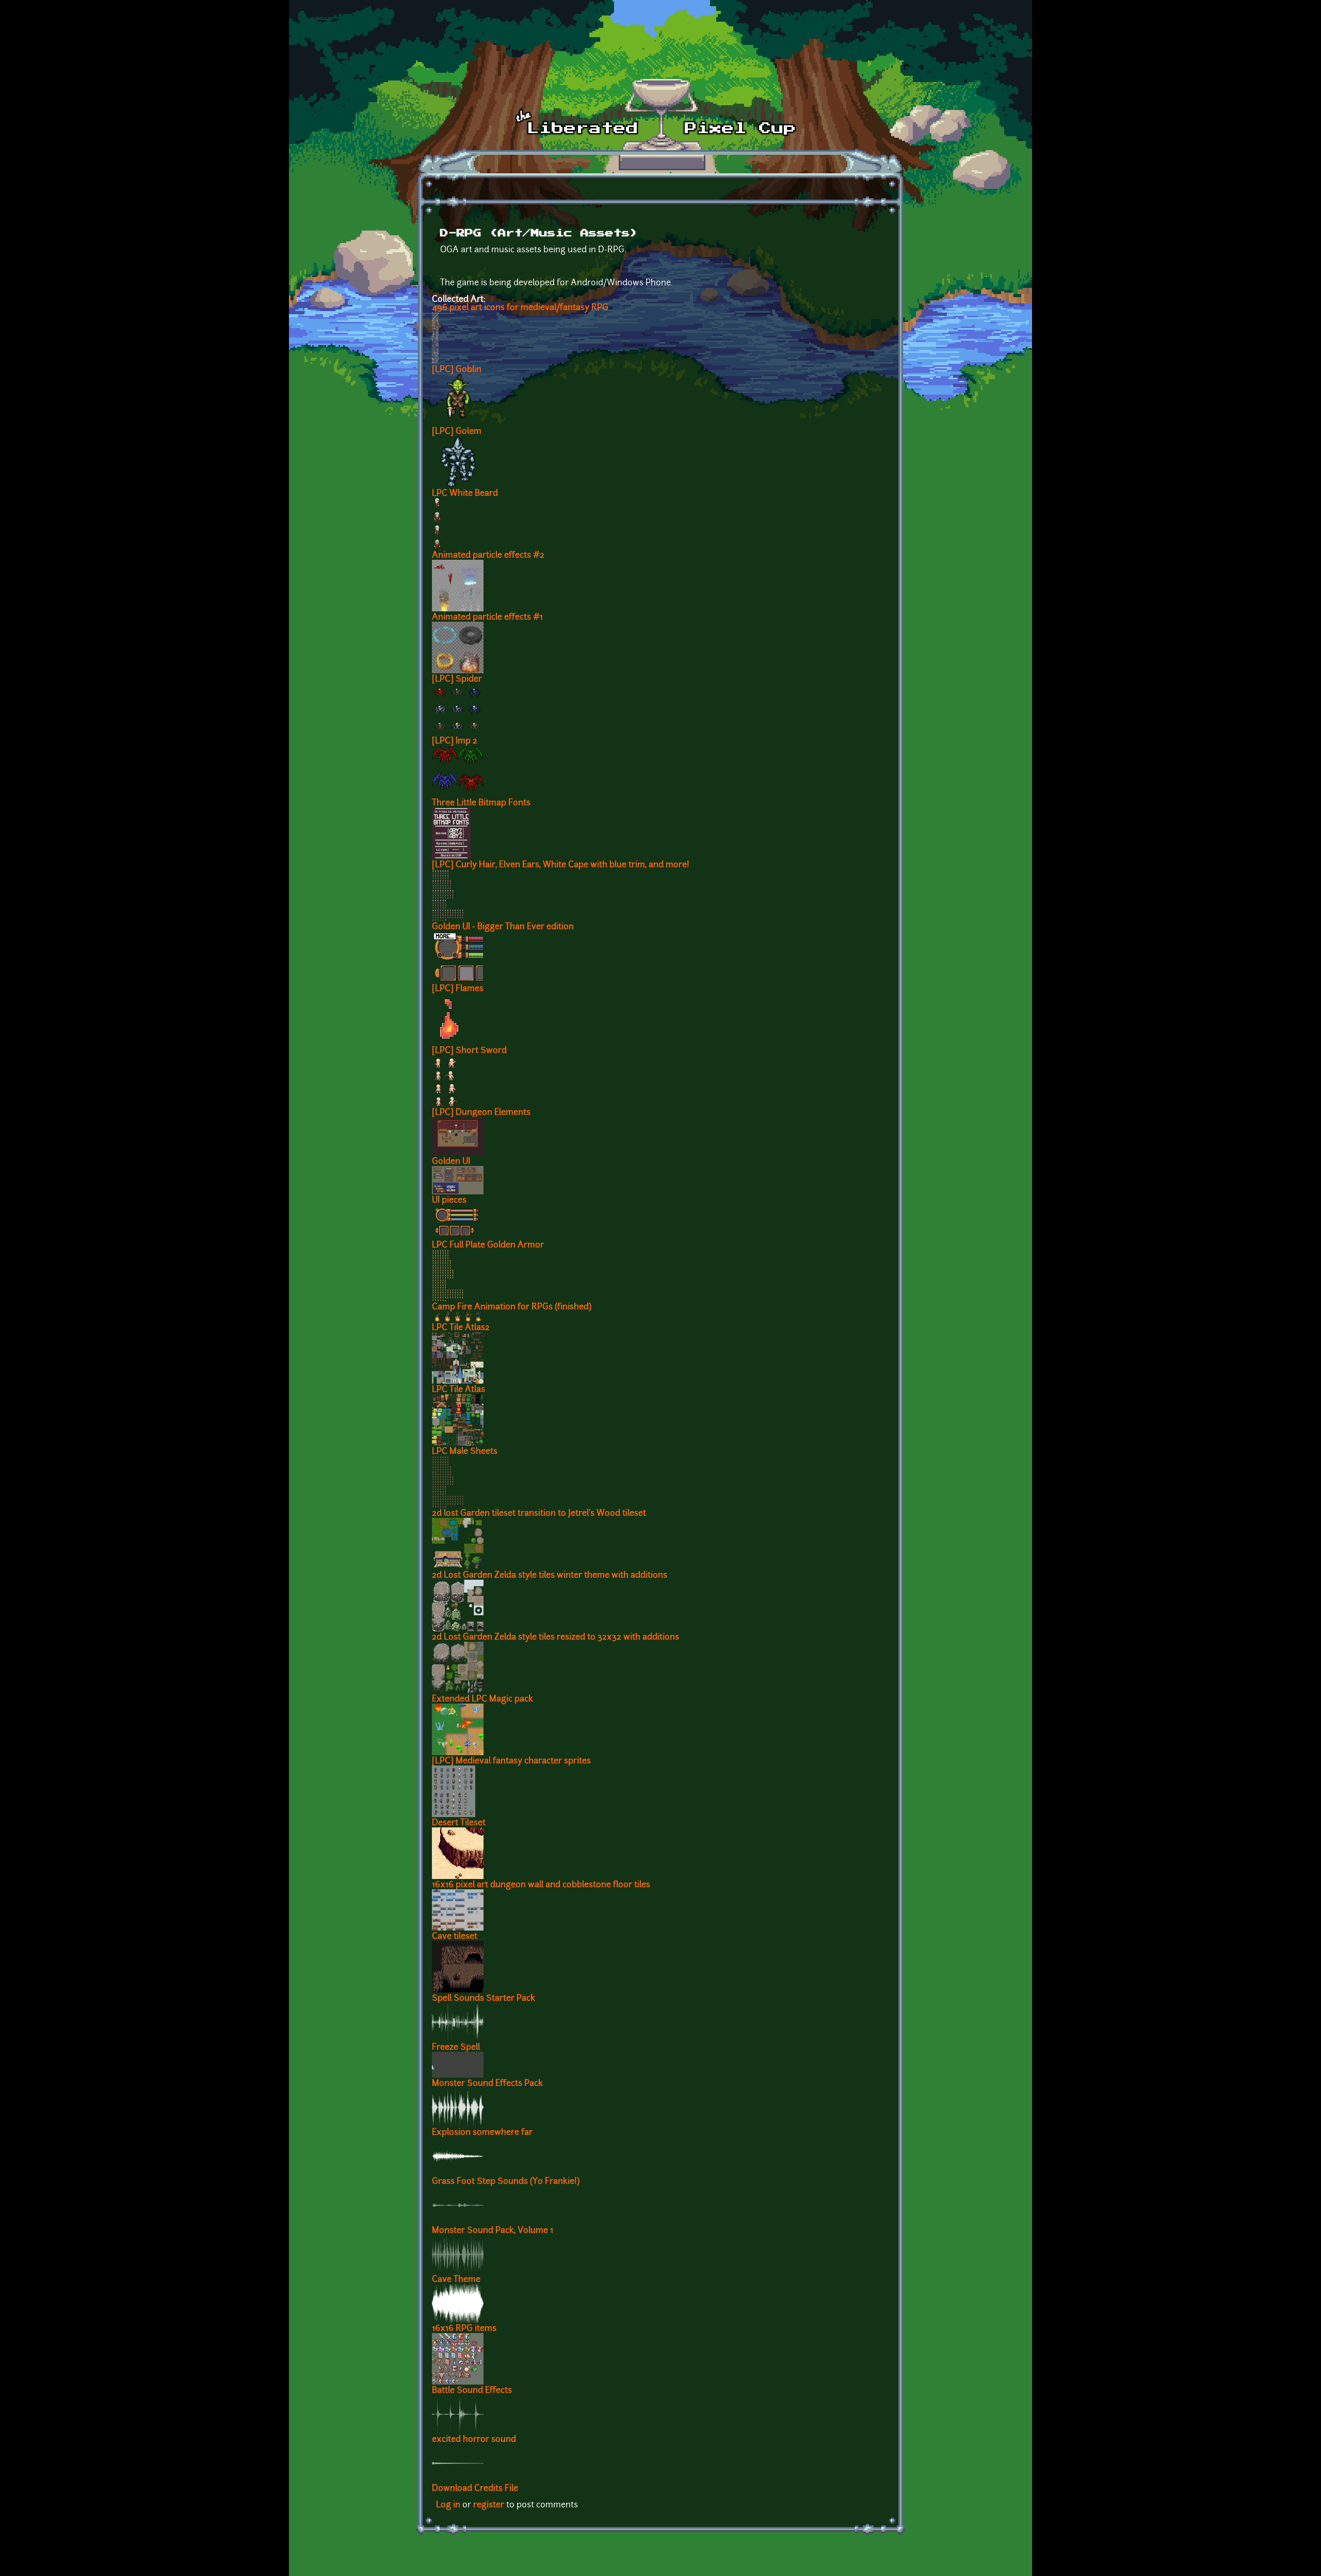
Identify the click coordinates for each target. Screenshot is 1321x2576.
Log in (448, 2505)
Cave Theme (456, 2280)
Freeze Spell (456, 2048)
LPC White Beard (465, 494)
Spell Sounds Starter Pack (484, 1999)
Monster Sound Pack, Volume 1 (493, 2231)
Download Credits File (475, 2489)
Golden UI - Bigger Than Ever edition (503, 927)
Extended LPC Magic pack (482, 1699)
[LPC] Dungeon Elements (481, 1113)
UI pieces (449, 1201)
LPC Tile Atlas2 (461, 1328)
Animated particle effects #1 (487, 618)
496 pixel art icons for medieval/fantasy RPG (520, 308)
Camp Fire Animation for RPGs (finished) (512, 1307)
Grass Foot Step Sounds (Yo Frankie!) (506, 2182)
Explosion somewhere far (482, 2133)
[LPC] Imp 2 (455, 741)
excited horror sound (474, 2440)
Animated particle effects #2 (488, 556)
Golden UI (451, 1162)
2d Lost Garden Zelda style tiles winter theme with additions (550, 1576)
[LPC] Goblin (457, 370)
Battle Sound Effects (472, 2391)
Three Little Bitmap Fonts (481, 803)
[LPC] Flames (458, 989)
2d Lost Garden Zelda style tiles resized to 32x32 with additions (555, 1638)
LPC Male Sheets (465, 1452)
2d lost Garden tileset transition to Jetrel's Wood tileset (539, 1514)
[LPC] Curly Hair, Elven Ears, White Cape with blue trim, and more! (561, 865)
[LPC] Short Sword (469, 1051)
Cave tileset (455, 1937)
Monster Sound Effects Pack (487, 2084)
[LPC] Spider (457, 679)
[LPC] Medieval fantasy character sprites (511, 1761)
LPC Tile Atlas (458, 1390)
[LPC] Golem (457, 432)
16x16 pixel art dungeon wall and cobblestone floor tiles (541, 1885)
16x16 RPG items (464, 2329)
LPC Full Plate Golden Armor (488, 1245)
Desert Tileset (459, 1823)
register (489, 2505)
